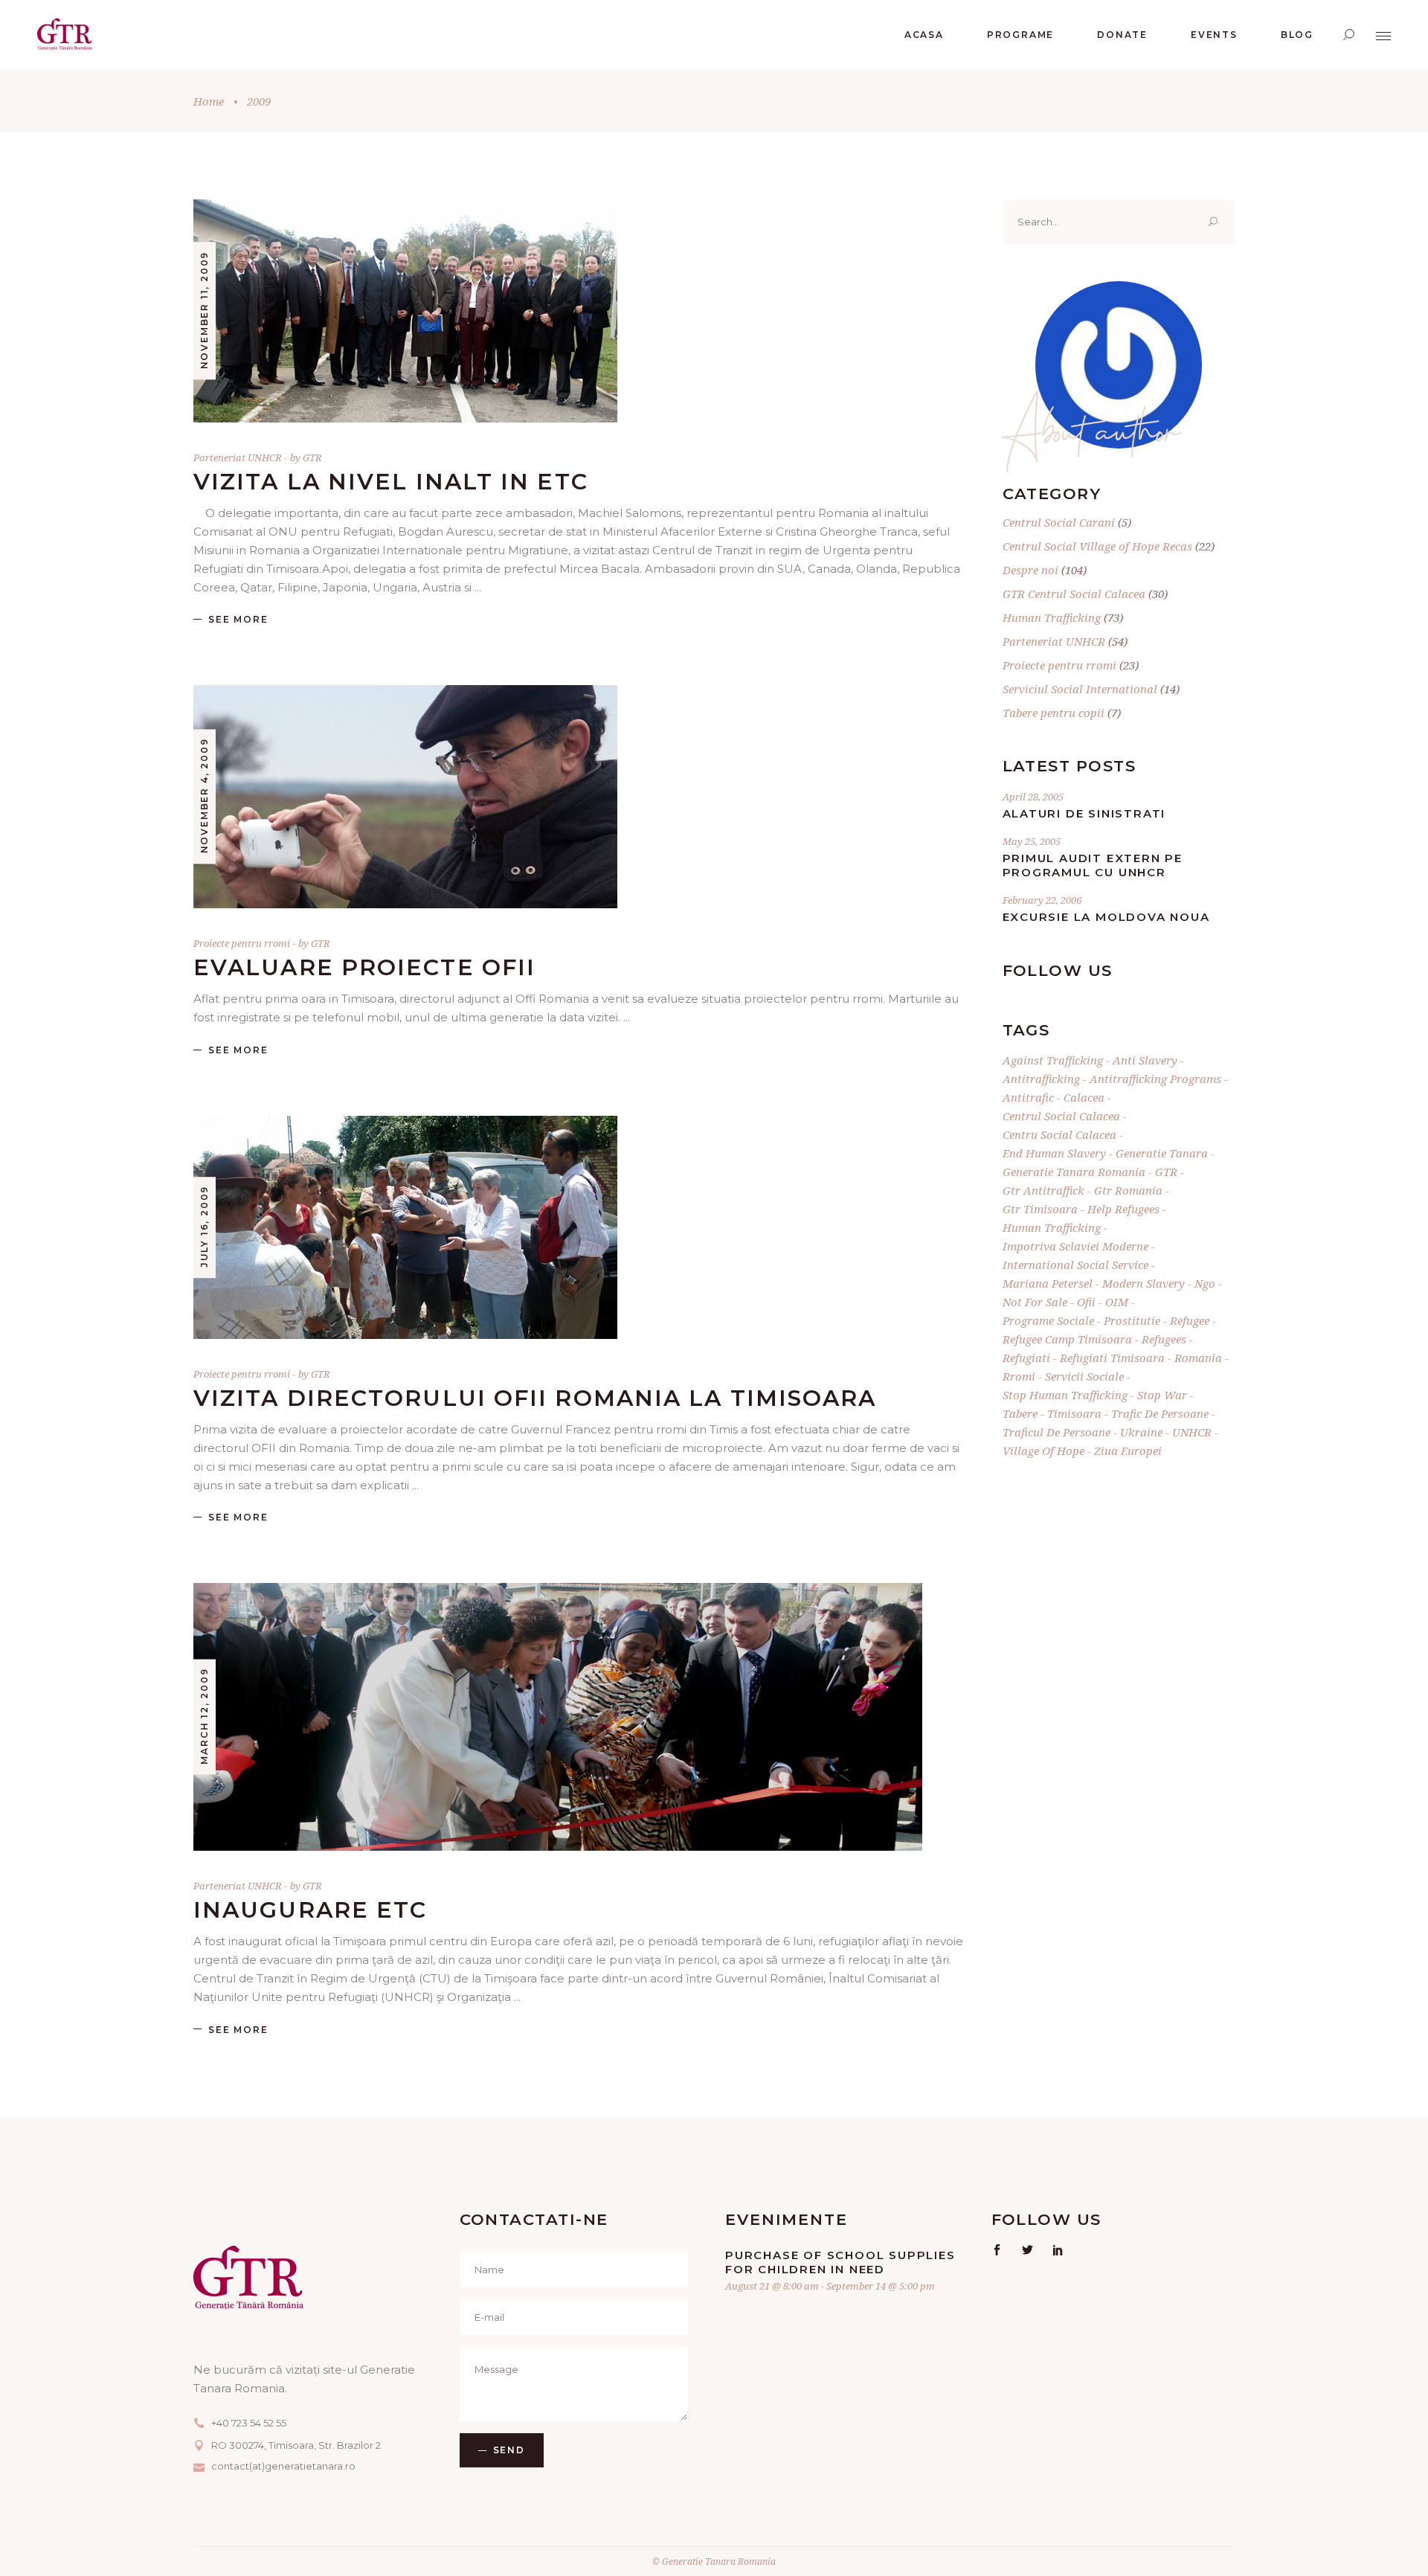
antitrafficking (1041, 1079)
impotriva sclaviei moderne (1075, 1246)
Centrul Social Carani (1059, 522)
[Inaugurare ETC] (558, 1717)
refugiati (1026, 1358)
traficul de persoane (1056, 1432)
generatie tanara (1162, 1153)
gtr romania (1128, 1190)
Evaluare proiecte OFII (364, 967)
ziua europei (1128, 1451)
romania (1198, 1358)
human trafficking (1052, 1227)
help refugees (1123, 1209)
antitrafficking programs (1155, 1079)
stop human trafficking (1065, 1395)
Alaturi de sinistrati (1084, 813)
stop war (1162, 1395)
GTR (312, 457)
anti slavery (1145, 1060)
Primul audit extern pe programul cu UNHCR (1093, 865)
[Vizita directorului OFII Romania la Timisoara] (405, 1227)
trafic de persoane (1160, 1413)
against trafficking (1053, 1060)
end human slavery (1054, 1153)
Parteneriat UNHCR (238, 457)
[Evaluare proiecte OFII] (405, 797)
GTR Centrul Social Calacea (1074, 594)
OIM (1117, 1302)
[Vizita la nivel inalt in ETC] (405, 311)
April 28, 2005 (1033, 797)
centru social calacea (1059, 1134)
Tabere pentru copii (1054, 713)
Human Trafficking (1052, 617)
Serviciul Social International (1080, 689)
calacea (1084, 1097)
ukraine (1141, 1432)
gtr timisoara (1040, 1209)
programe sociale (1048, 1320)
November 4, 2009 (204, 796)
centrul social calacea (1061, 1116)
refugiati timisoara (1112, 1358)
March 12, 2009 (204, 1716)
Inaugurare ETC (310, 1910)
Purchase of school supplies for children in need (840, 2262)
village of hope (1043, 1451)
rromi (1019, 1376)
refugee (1190, 1320)
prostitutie (1132, 1320)
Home (209, 101)
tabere (1020, 1413)
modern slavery (1144, 1283)
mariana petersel (1048, 1283)
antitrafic (1028, 1097)
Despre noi (1030, 570)
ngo (1205, 1283)
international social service (1075, 1265)
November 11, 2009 (204, 311)
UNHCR (1192, 1432)
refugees (1164, 1339)
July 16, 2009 (204, 1227)
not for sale (1035, 1302)
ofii (1086, 1302)
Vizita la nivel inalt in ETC (391, 482)
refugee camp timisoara (1067, 1339)
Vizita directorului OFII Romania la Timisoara (535, 1398)
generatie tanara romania (1074, 1172)
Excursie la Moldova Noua (1106, 917)
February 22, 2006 (1042, 900)
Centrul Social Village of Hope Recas (1097, 546)
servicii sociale (1084, 1376)
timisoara (1074, 1413)
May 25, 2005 (1032, 841)
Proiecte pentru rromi (242, 943)
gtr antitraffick (1043, 1190)
